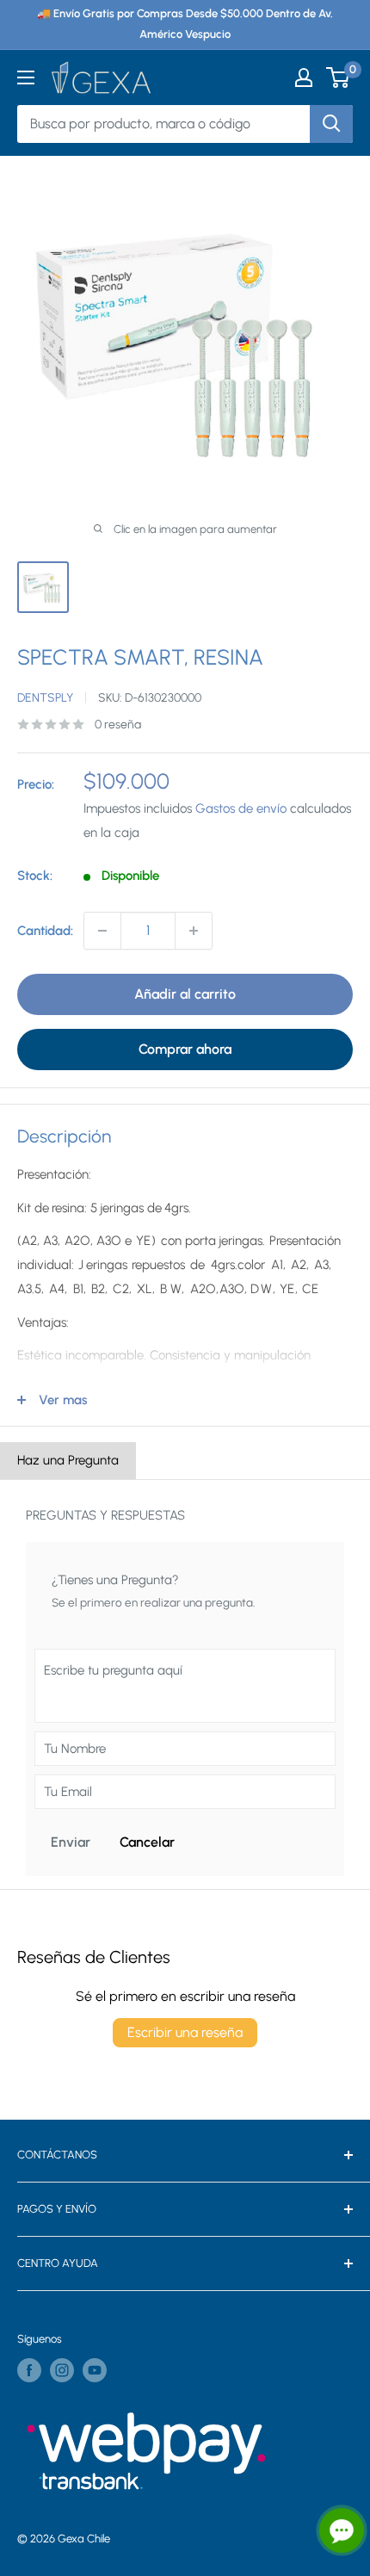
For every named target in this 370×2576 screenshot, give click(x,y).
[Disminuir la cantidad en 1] (102, 931)
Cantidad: (45, 931)
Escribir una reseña (185, 2032)
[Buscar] (331, 124)
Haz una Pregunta (68, 1460)
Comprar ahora (185, 1049)
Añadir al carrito (185, 994)
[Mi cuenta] (304, 77)
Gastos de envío (241, 808)
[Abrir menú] (26, 77)
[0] (339, 77)
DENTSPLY (45, 698)
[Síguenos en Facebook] (29, 2370)
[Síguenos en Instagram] (62, 2370)
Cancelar (147, 1842)
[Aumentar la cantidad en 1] (194, 931)
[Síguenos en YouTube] (95, 2370)
